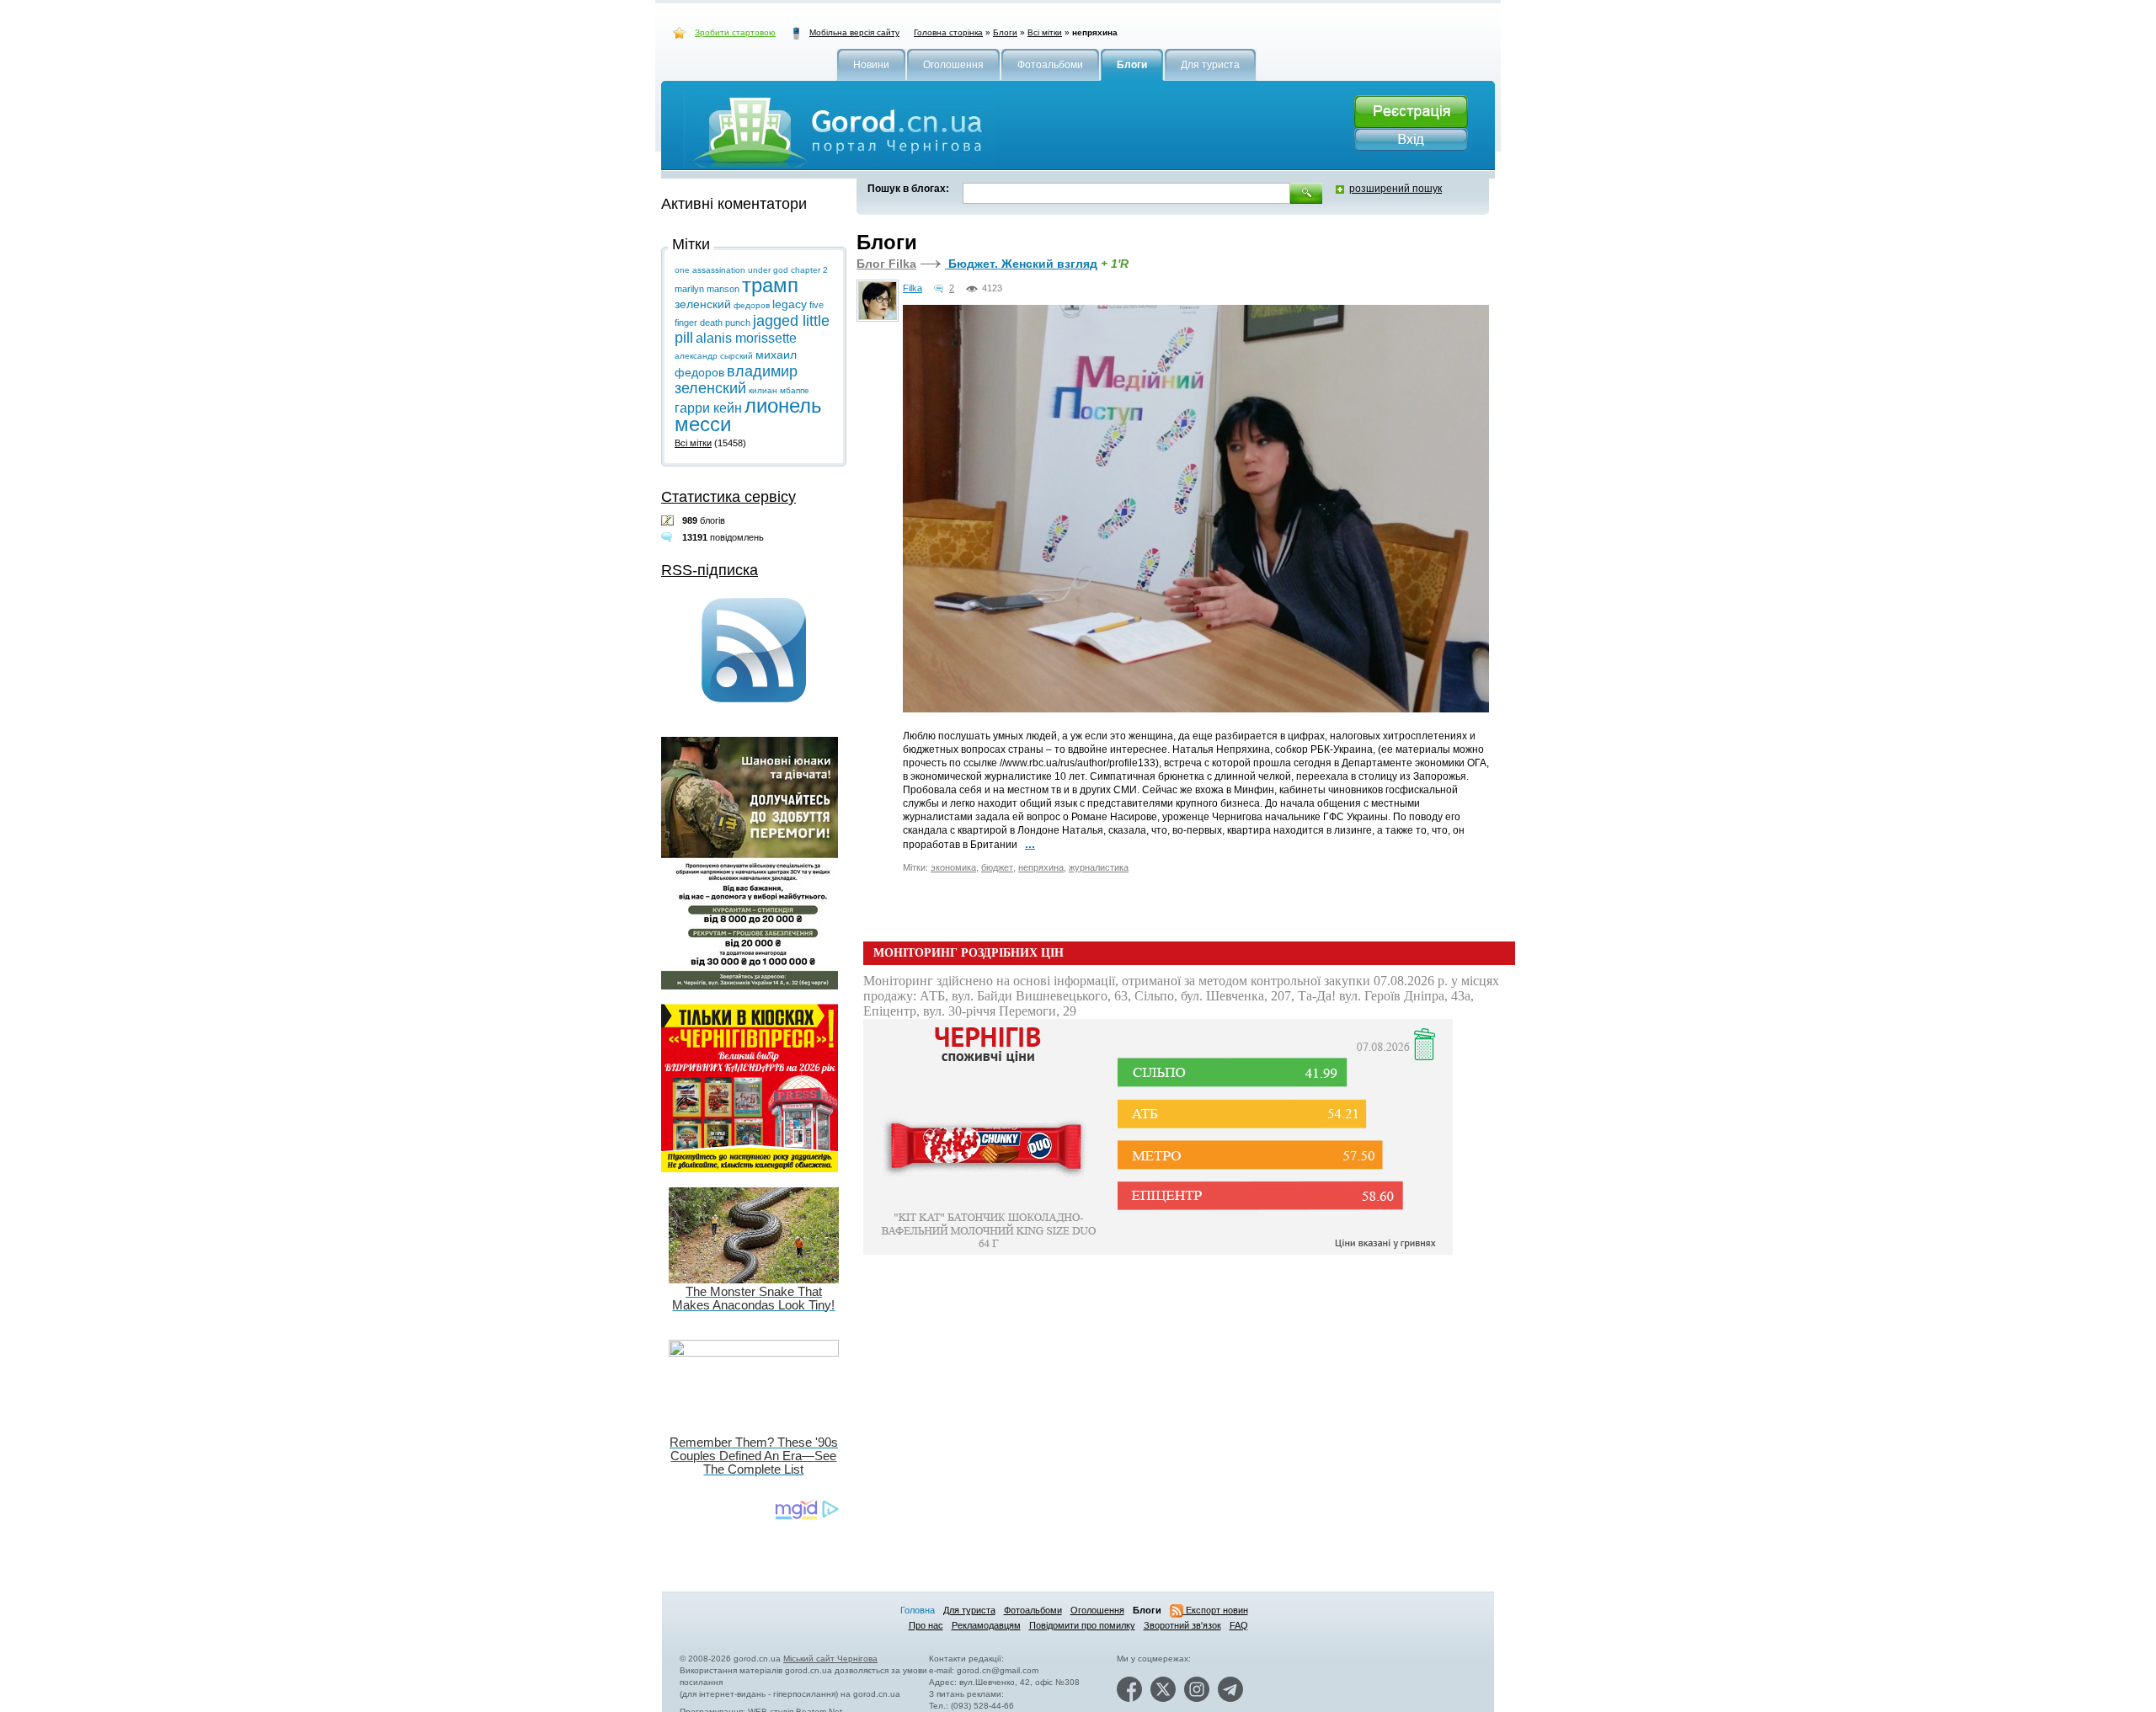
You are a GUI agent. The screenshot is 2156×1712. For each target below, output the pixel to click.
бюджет (997, 867)
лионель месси (748, 415)
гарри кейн (708, 408)
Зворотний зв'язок (1182, 1625)
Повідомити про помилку (1082, 1625)
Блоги (1005, 32)
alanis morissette (746, 338)
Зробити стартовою (735, 32)
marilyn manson (707, 289)
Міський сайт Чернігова (830, 1659)
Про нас (926, 1625)
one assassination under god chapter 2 (751, 270)
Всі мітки (1045, 32)
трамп (770, 285)
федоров (752, 305)
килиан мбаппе (779, 390)
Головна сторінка (948, 32)
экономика (953, 867)
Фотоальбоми (1033, 1610)
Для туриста (969, 1610)
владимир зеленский (736, 380)
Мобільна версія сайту (854, 32)
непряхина (1041, 867)
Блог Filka (886, 264)
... (1030, 844)
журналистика (1099, 867)
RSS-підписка (710, 570)
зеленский (703, 304)
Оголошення (1097, 1610)
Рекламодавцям (986, 1625)
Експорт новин (1216, 1610)
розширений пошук (1396, 189)
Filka (913, 288)
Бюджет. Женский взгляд (1021, 264)
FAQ (1239, 1625)
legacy (790, 304)
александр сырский (714, 356)
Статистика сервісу (728, 497)
